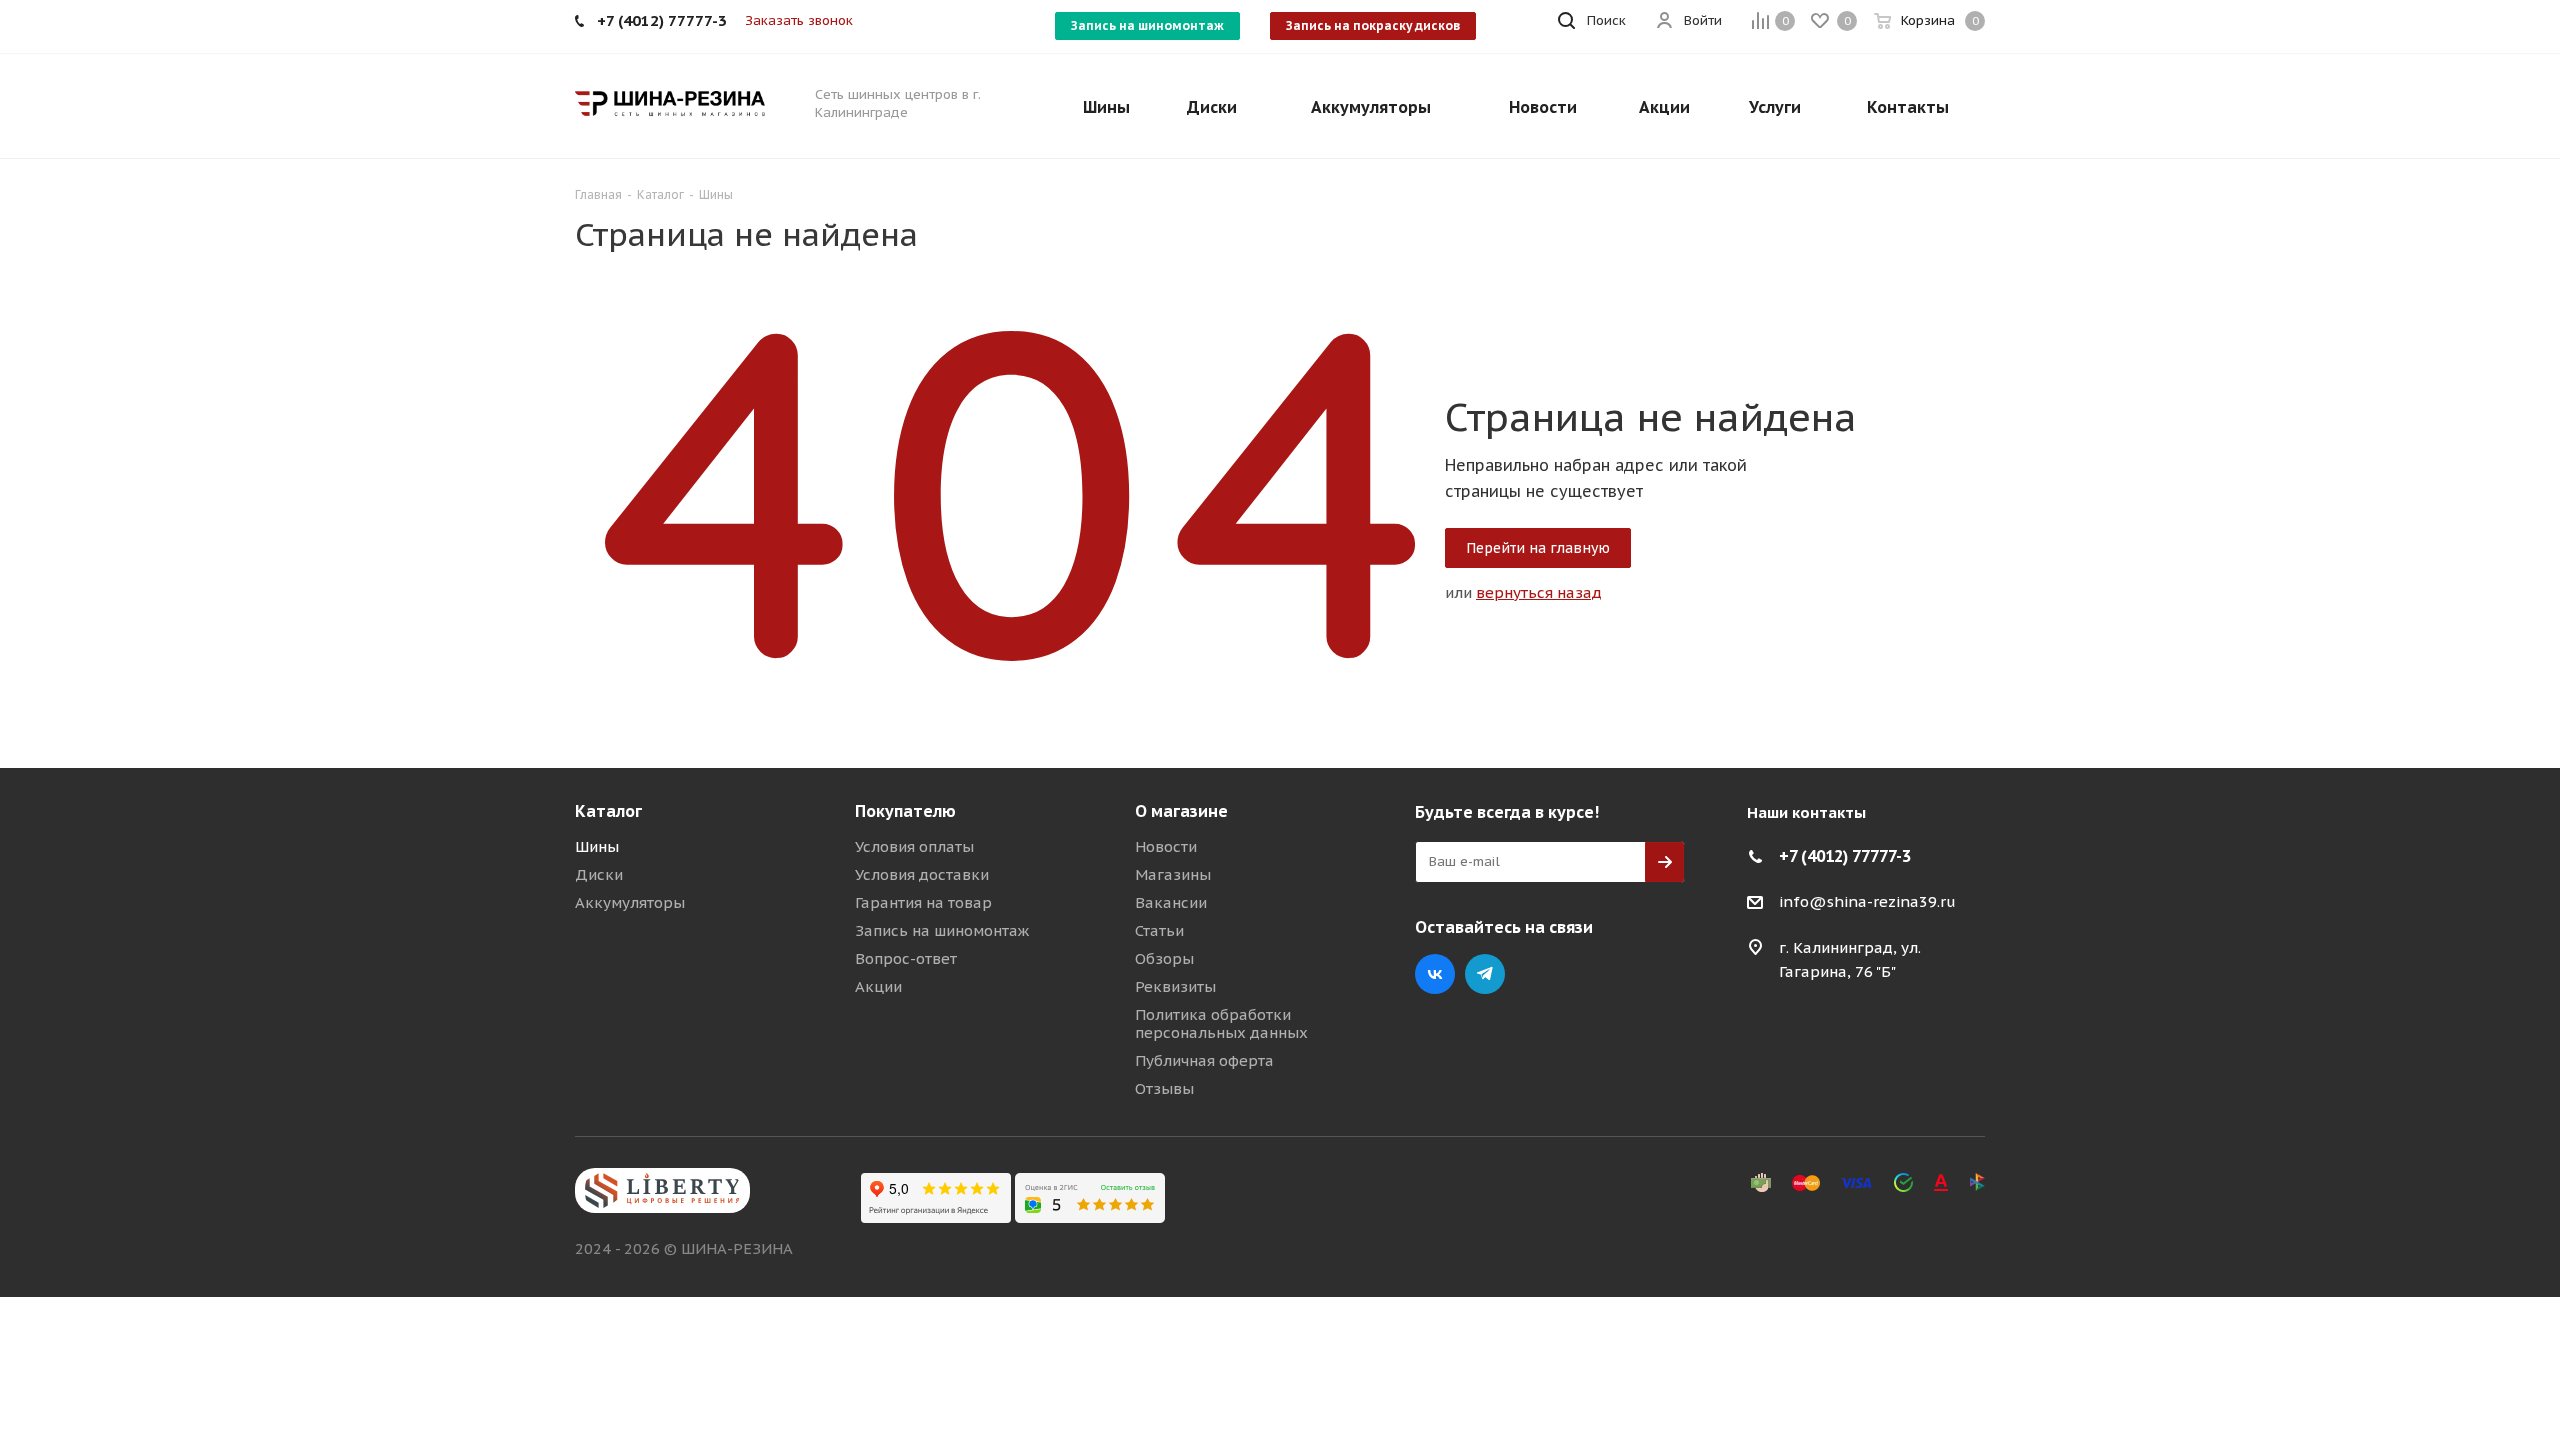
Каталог (608, 811)
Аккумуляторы (630, 902)
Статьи (1159, 930)
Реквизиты (1175, 986)
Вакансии (1171, 902)
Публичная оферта (1204, 1060)
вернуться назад (1539, 592)
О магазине (1181, 811)
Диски (599, 874)
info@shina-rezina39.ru (1867, 901)
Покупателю (905, 811)
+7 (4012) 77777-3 (1845, 856)
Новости (1166, 846)
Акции (878, 986)
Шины (597, 846)
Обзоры (1164, 958)
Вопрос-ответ (906, 958)
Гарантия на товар (923, 902)
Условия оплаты (914, 846)
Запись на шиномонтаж (1147, 25)
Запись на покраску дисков (1373, 25)
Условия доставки (922, 874)
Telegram (1485, 974)
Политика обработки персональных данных (1221, 1023)
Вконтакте (1435, 974)
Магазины (1173, 874)
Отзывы (1164, 1088)
